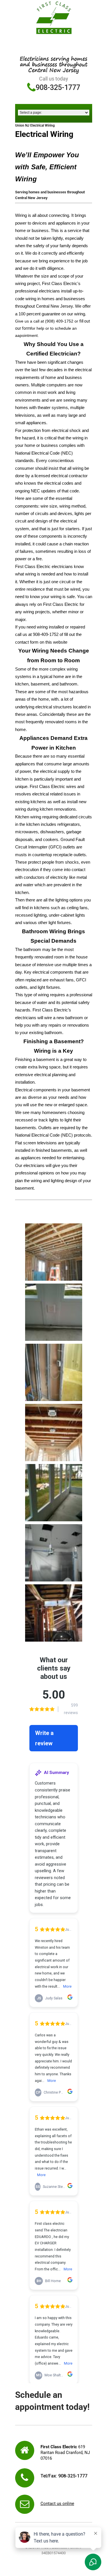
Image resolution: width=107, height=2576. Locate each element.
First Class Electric (47, 787)
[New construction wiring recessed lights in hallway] (54, 1433)
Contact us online (57, 2504)
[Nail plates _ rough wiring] (54, 1613)
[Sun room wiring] (54, 1493)
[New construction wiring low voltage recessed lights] (54, 1252)
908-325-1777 (58, 88)
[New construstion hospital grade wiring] (54, 1372)
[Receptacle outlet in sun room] (54, 1312)
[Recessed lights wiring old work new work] (54, 1553)
